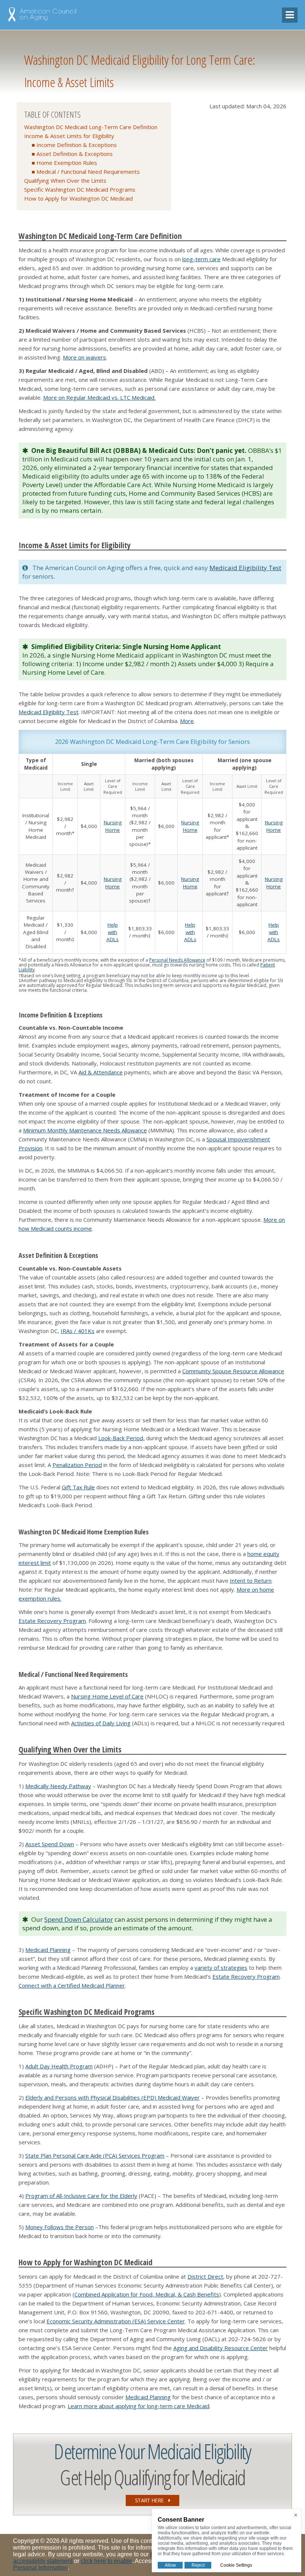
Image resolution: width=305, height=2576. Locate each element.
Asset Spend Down (50, 1844)
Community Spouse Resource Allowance (233, 1371)
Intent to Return (251, 1581)
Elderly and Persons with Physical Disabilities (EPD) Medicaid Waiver (113, 2097)
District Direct (205, 2276)
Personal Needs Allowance (177, 960)
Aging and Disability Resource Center (221, 2348)
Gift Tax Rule (78, 1487)
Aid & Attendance (101, 1072)
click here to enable (106, 2561)
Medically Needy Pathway (58, 1786)
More (187, 721)
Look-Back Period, (121, 1438)
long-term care (201, 259)
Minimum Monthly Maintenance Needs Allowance (85, 1130)
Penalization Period (77, 1465)
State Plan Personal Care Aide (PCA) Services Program (95, 2155)
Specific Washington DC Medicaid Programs (80, 189)
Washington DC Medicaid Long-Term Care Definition (91, 127)
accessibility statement (43, 2561)
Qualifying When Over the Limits (65, 180)
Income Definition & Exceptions (77, 145)
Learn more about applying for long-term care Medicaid (139, 2406)
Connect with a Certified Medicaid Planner (72, 1985)
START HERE (150, 2500)
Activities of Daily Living (101, 1723)
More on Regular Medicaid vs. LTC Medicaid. (99, 397)
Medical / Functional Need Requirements (88, 172)
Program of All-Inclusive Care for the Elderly (81, 2196)
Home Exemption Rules (67, 163)
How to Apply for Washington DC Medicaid (78, 198)
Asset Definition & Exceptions (75, 154)
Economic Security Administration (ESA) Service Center (116, 2321)
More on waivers (84, 357)
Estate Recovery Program (52, 1621)
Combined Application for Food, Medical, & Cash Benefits (147, 2294)
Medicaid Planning (48, 1950)
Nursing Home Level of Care (107, 1696)
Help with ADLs (113, 932)
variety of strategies (221, 1968)
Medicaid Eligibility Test (245, 568)
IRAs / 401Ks (78, 1331)
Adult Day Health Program (59, 2066)
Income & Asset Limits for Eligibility (69, 136)
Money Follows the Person (60, 2227)
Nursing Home (113, 826)
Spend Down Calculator (79, 1919)
